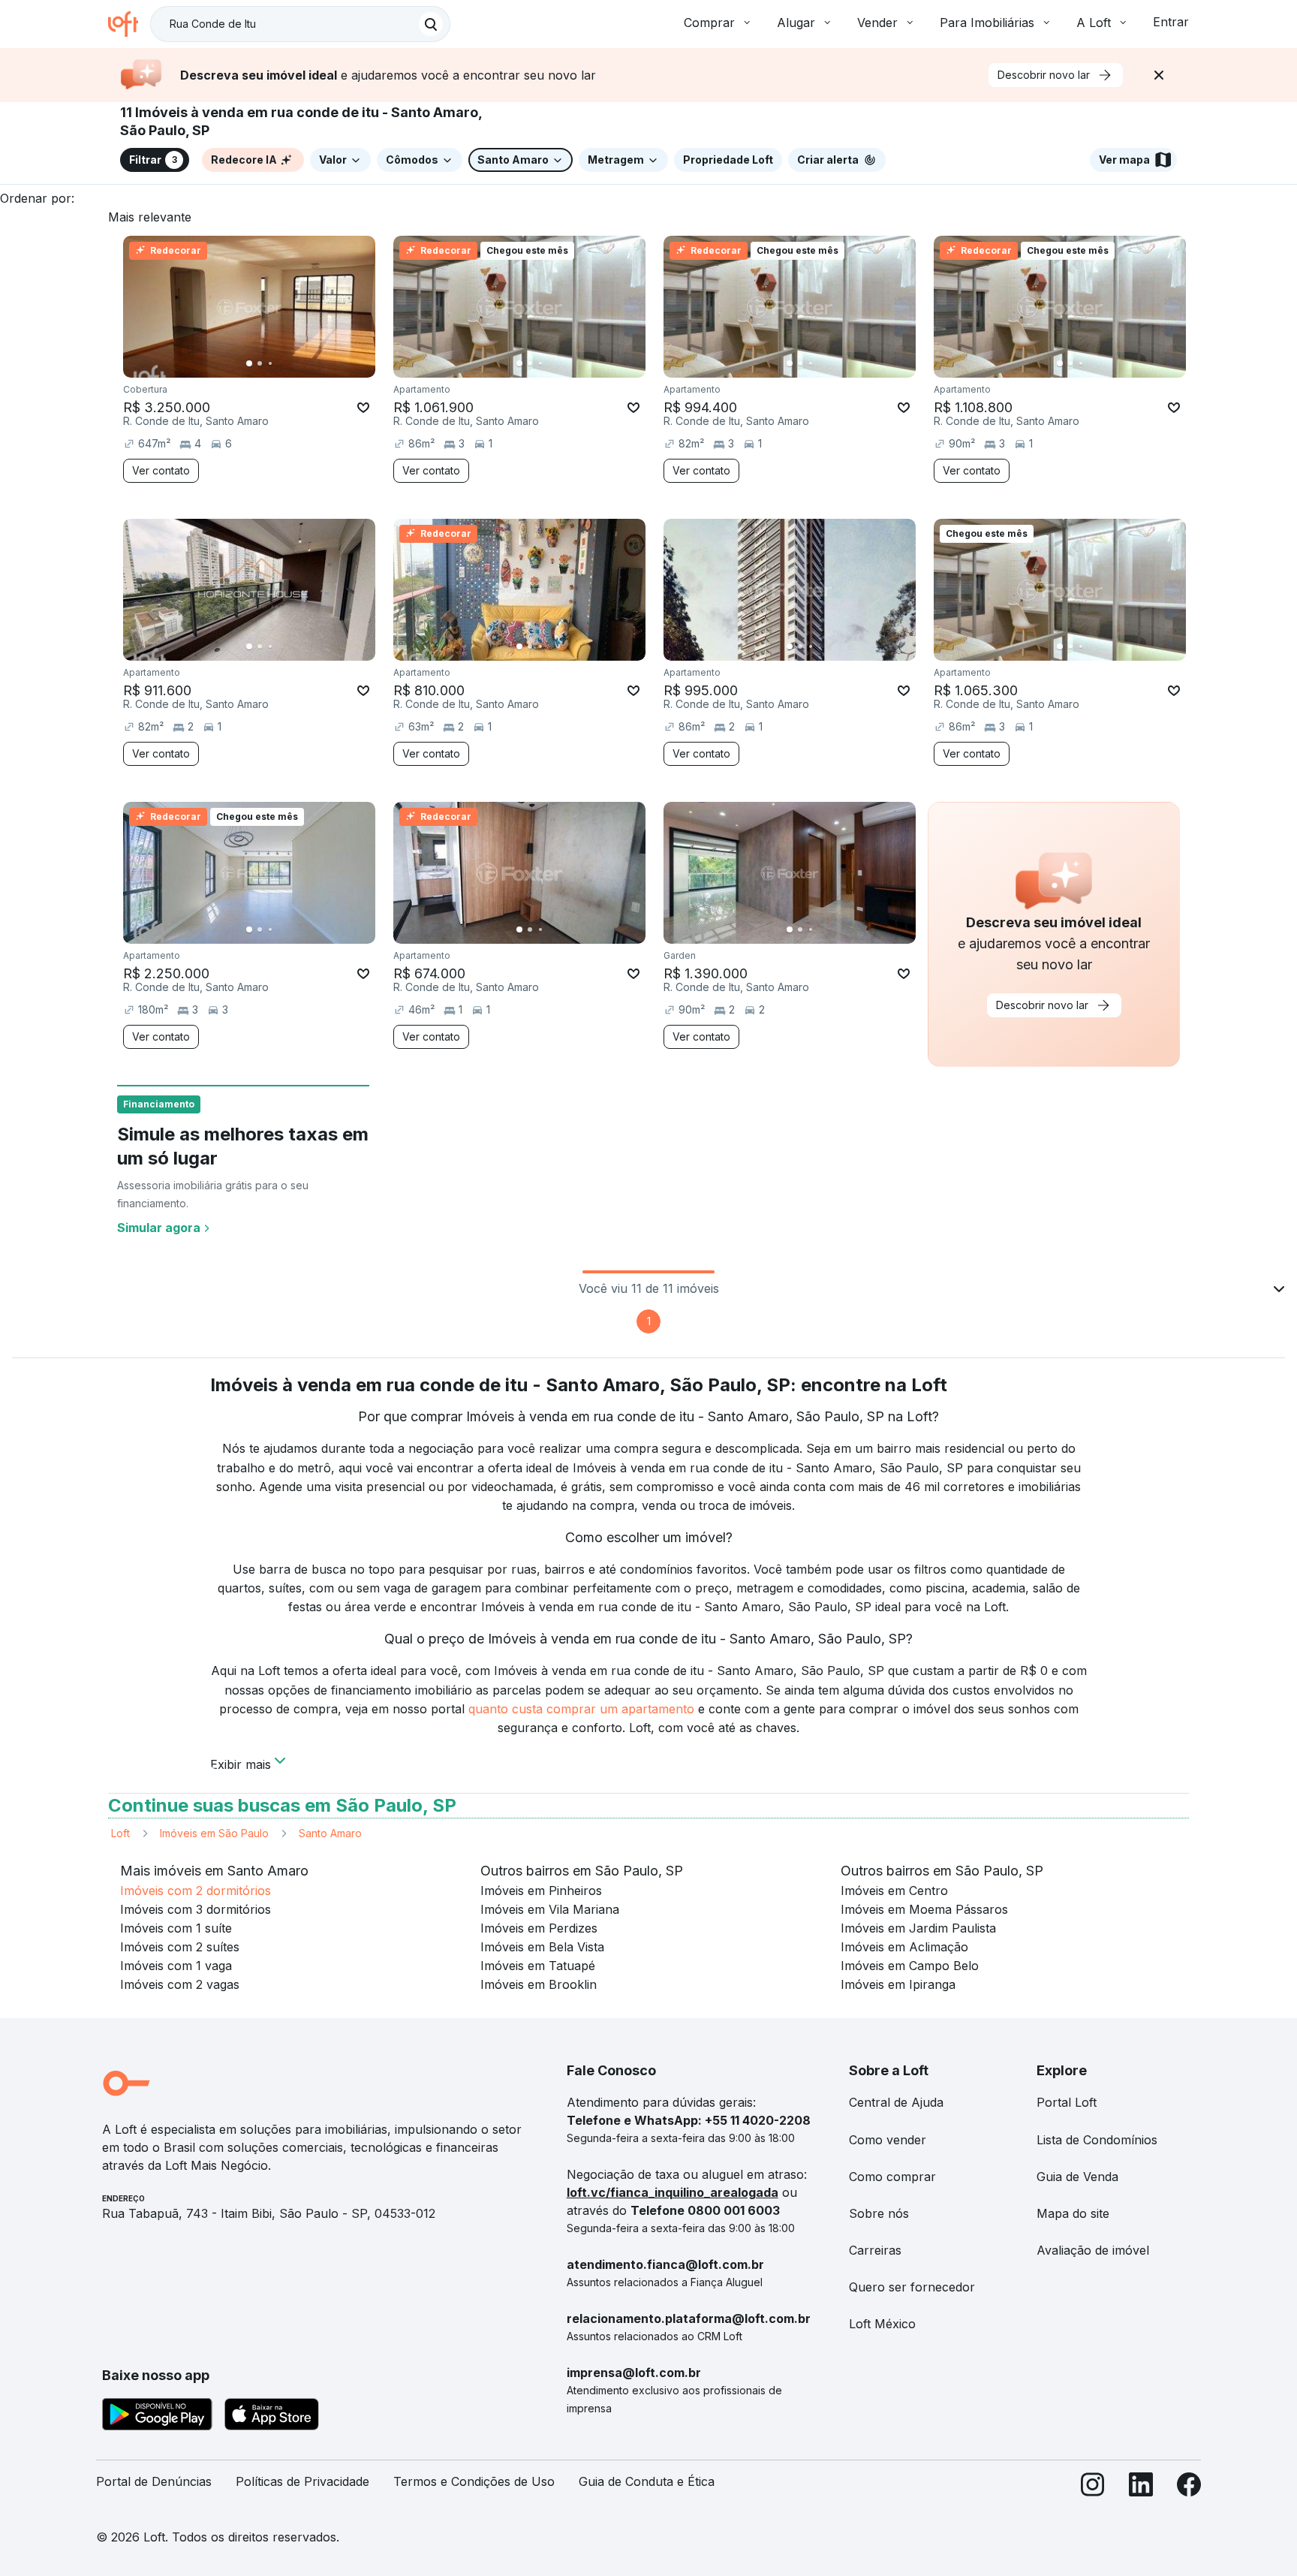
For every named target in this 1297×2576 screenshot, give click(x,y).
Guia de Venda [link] (1077, 2177)
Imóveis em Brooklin (539, 1984)
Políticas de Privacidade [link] (302, 2481)
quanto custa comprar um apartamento (581, 1709)
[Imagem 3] (270, 363)
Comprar (709, 23)
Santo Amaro (330, 1833)
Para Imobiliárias (987, 23)
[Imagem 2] (260, 363)
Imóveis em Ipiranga (898, 1984)
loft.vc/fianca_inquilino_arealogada (673, 2192)
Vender (877, 23)
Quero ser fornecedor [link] (912, 2287)
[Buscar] (431, 24)
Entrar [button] (1171, 22)
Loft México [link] (882, 2324)
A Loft (1094, 23)
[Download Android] (157, 2417)
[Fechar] (1159, 75)
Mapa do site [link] (1073, 2213)
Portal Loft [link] (1067, 2102)
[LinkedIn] (1141, 2488)
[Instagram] (1093, 2488)
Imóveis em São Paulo (214, 1833)
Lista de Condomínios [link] (1097, 2140)
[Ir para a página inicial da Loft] (129, 24)
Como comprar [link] (892, 2177)
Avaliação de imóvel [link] (1093, 2250)
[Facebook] (1189, 2488)
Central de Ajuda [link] (896, 2102)
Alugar (796, 23)
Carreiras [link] (875, 2250)
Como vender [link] (888, 2140)
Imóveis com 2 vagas (180, 1984)
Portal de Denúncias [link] (154, 2481)
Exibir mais (241, 1763)
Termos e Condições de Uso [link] (474, 2481)
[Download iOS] (272, 2417)
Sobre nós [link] (879, 2213)
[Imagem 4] (281, 363)
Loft (120, 1833)
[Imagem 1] (249, 363)
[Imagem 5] (291, 363)
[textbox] (300, 24)
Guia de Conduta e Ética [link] (647, 2481)
